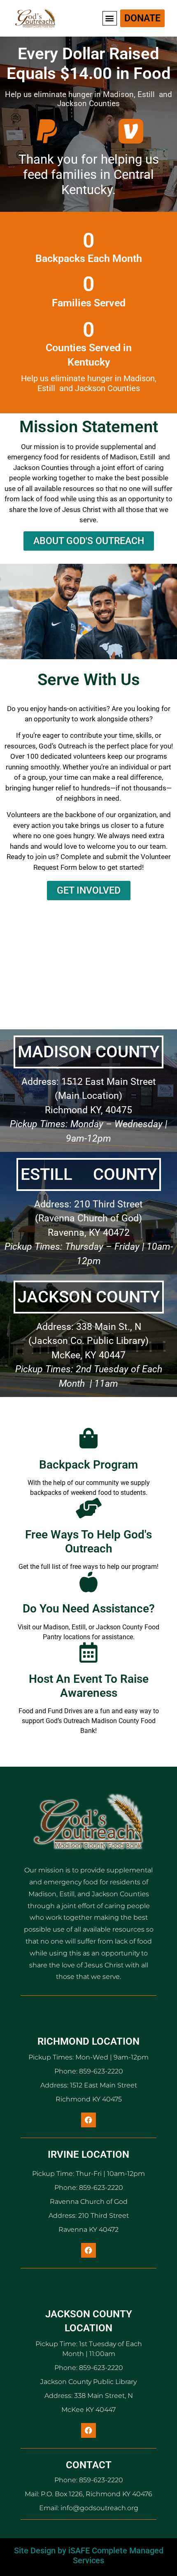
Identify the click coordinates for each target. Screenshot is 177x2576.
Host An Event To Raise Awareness (89, 1686)
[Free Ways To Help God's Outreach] (88, 1508)
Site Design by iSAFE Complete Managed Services (89, 2555)
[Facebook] (88, 2120)
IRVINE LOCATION (88, 2154)
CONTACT (89, 2465)
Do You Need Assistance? (89, 1609)
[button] (110, 18)
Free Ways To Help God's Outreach (88, 1542)
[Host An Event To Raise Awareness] (88, 1652)
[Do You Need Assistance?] (88, 1582)
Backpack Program (88, 1465)
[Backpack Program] (88, 1438)
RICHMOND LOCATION (88, 2041)
